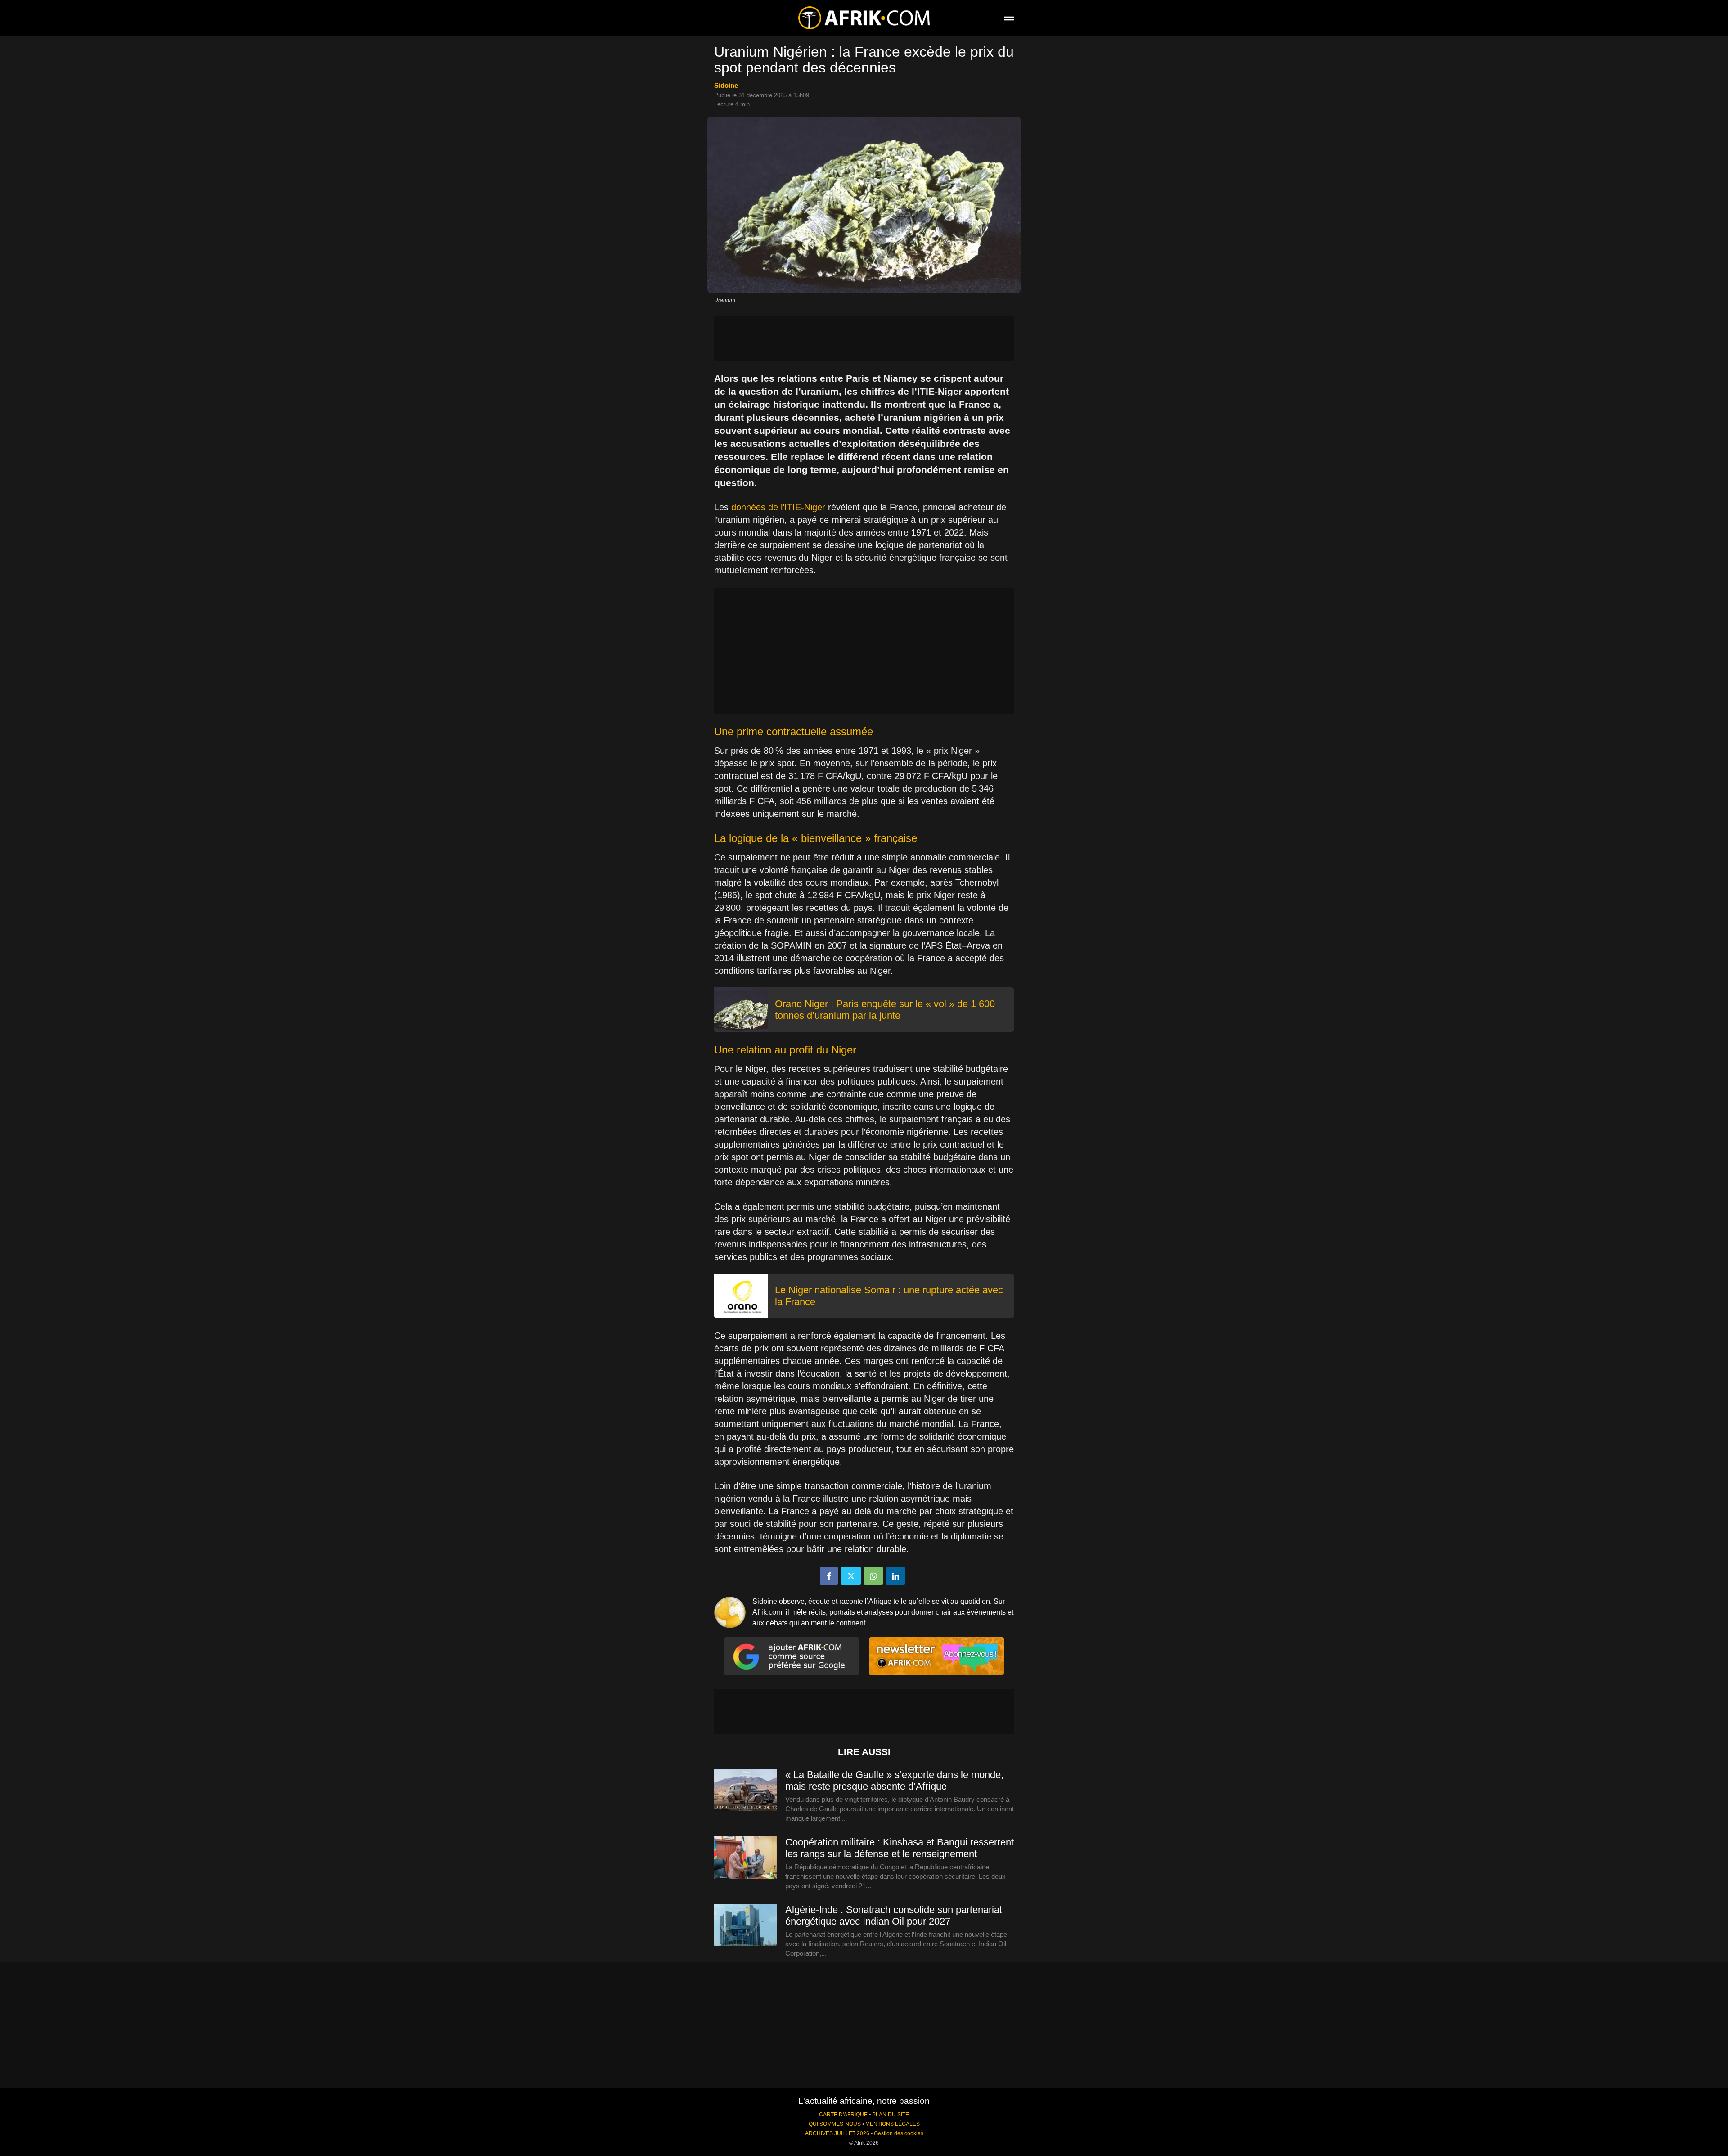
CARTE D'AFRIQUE (843, 2115)
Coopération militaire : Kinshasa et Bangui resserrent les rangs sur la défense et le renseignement (900, 1848)
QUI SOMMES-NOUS (835, 2124)
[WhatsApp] (873, 1576)
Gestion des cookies (899, 2133)
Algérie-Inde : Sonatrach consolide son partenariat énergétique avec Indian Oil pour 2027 (894, 1915)
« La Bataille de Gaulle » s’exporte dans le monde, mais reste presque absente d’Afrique (894, 1780)
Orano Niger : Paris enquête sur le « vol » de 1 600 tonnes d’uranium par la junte (885, 1010)
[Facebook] (829, 1576)
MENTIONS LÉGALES (893, 2124)
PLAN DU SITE (891, 2115)
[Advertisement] (864, 338)
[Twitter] (851, 1576)
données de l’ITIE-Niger (778, 507)
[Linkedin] (895, 1576)
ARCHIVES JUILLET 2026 (837, 2133)
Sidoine (726, 85)
